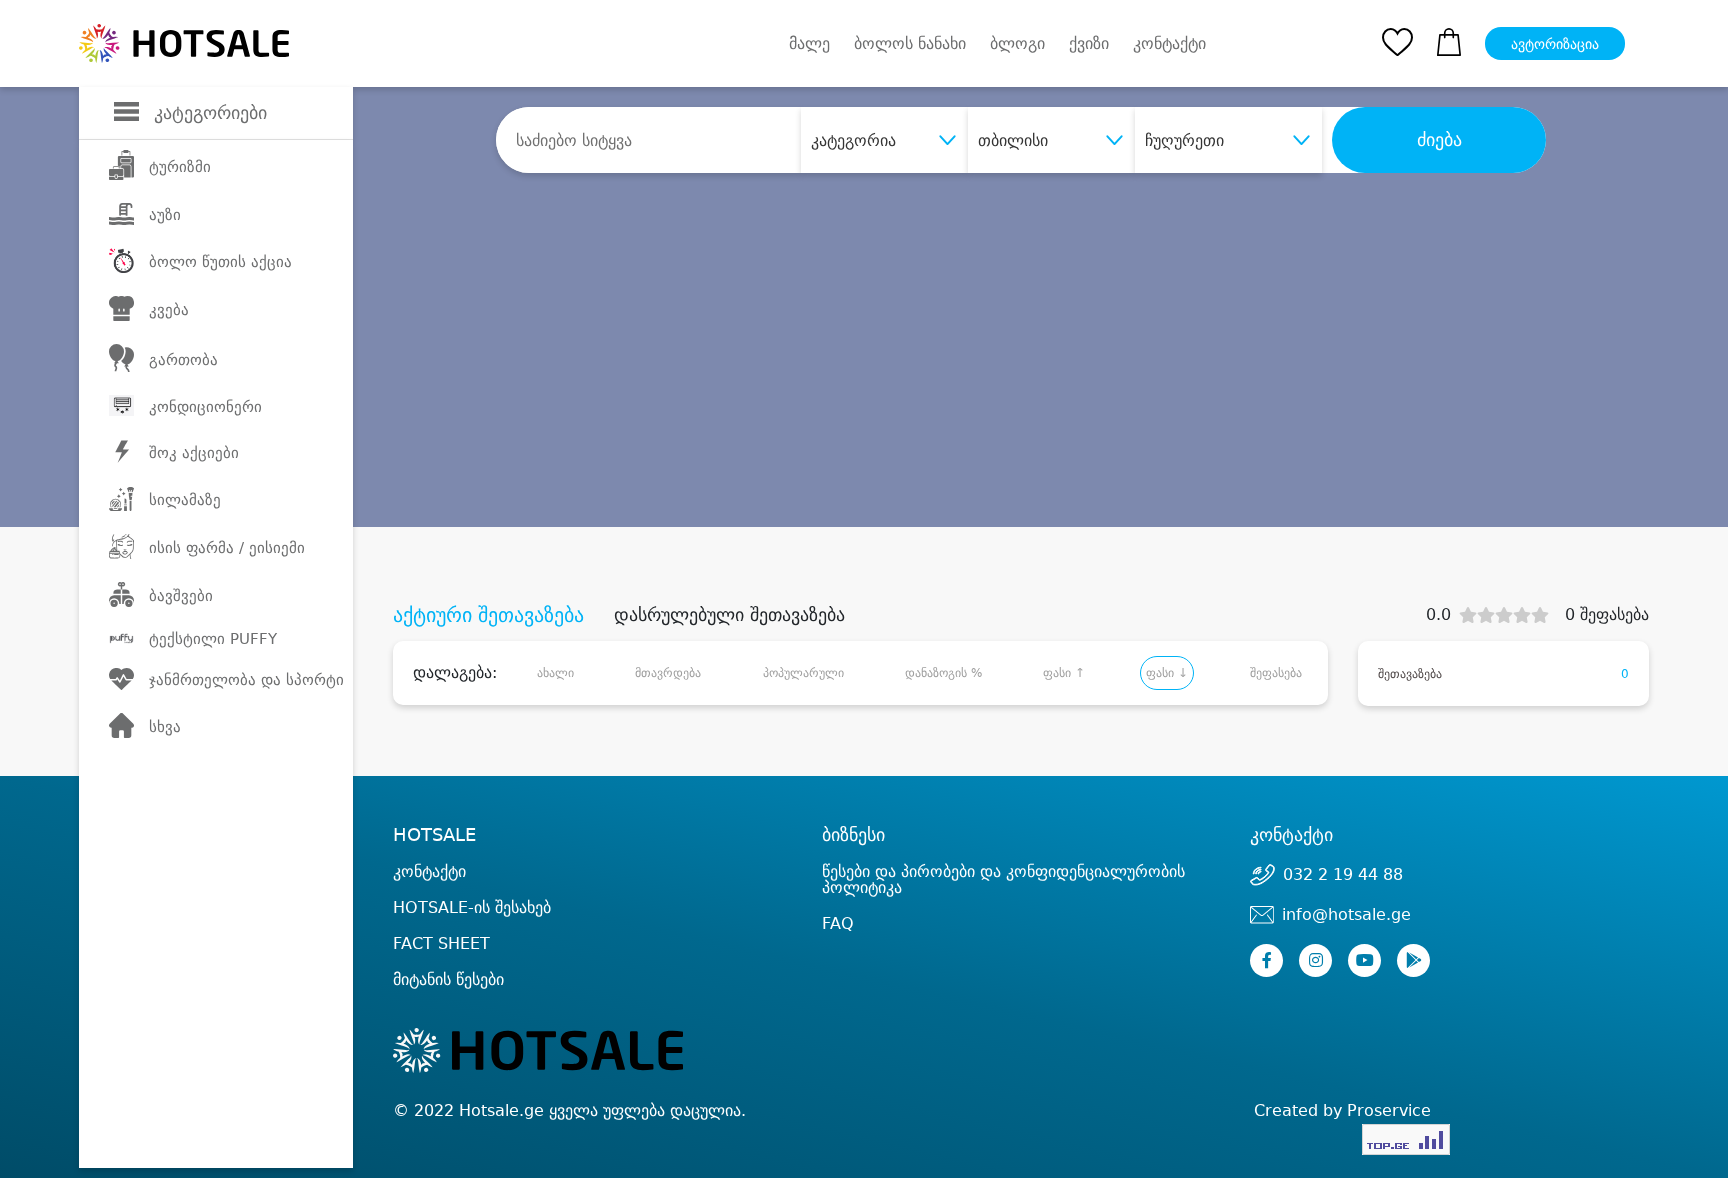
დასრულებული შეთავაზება (729, 615)
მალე (809, 43)
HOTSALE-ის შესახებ (472, 907)
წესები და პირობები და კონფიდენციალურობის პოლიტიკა (1003, 879)
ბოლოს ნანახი (910, 43)
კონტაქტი (1169, 44)
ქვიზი (1089, 43)
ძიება (1439, 140)
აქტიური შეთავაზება (488, 615)
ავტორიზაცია (1555, 44)
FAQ (838, 923)
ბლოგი (1017, 43)
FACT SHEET (441, 943)
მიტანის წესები (448, 979)
